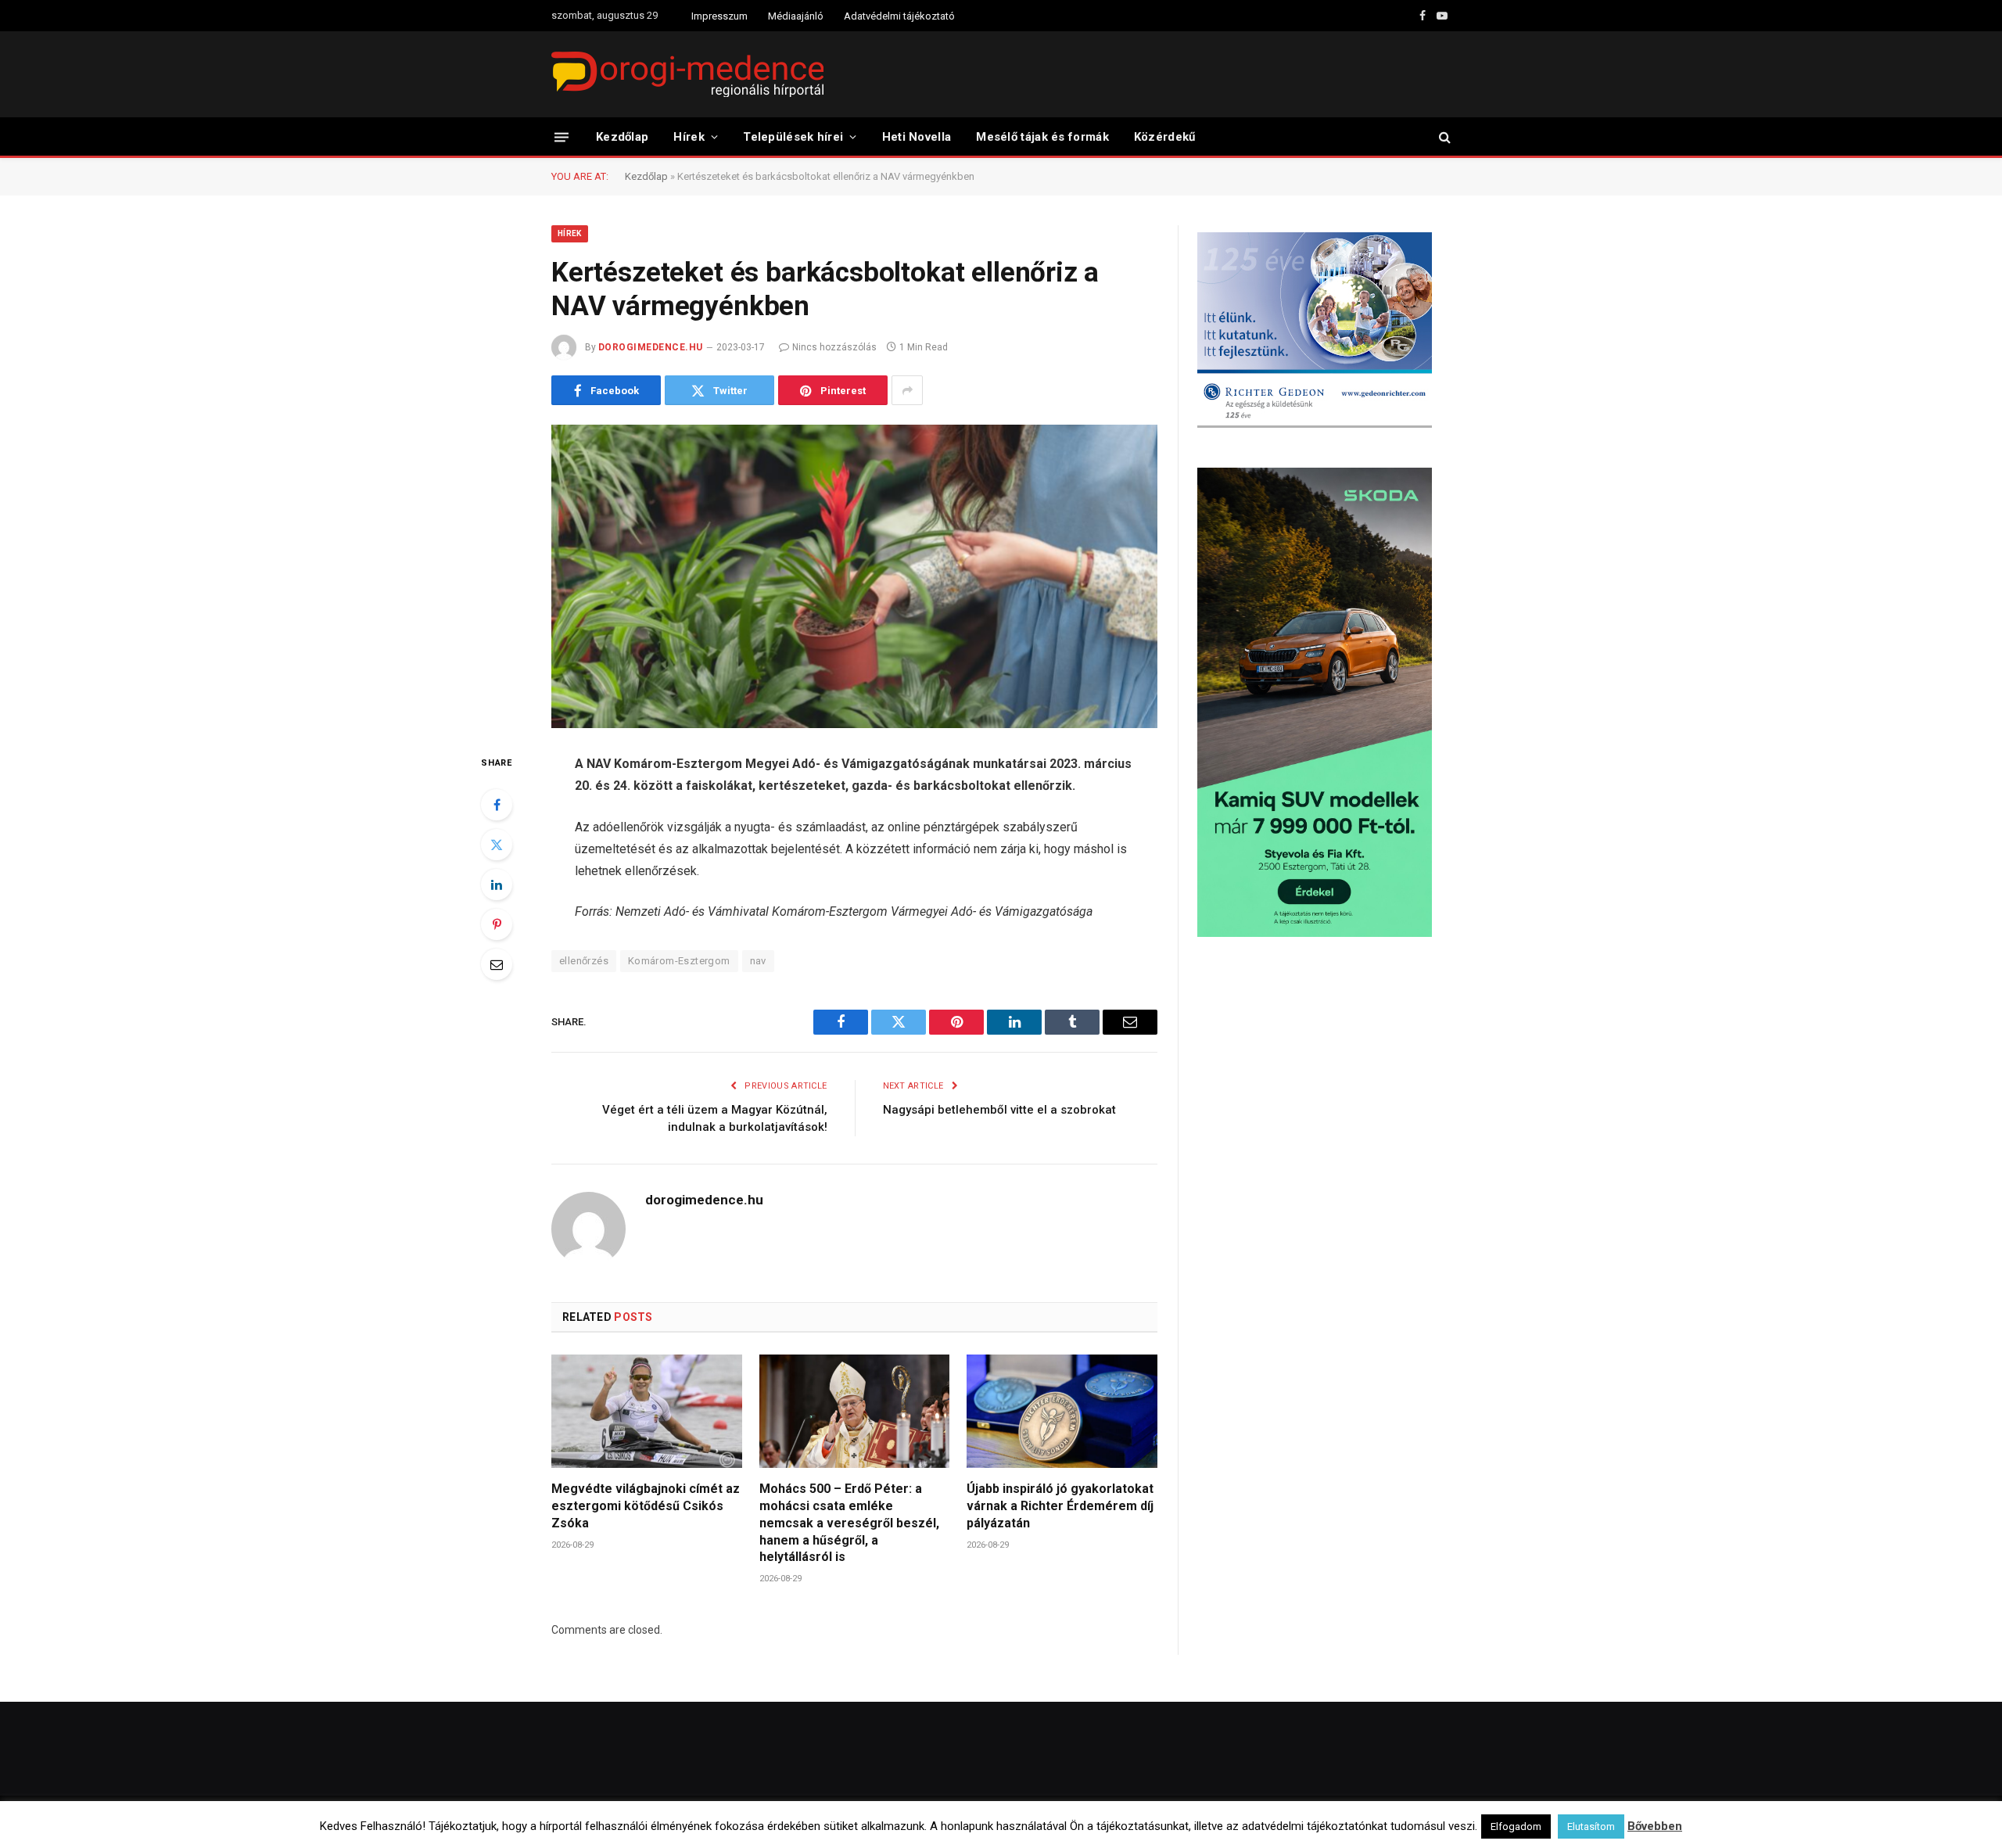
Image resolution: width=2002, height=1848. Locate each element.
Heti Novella (917, 137)
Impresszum (719, 16)
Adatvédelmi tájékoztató (899, 16)
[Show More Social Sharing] (907, 390)
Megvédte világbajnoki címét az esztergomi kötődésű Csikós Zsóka (646, 1506)
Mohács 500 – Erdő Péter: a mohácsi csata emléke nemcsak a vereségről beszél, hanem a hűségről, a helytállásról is (849, 1523)
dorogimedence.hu (651, 347)
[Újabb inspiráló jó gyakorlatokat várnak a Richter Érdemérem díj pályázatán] (1062, 1411)
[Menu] (561, 136)
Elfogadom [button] (1516, 1826)
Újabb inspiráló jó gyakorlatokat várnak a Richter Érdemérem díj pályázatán (1060, 1506)
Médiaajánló (796, 16)
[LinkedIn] (497, 885)
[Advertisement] (1324, 1075)
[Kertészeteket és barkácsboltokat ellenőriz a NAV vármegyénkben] (854, 576)
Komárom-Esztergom (679, 961)
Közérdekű (1165, 137)
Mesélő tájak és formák (1042, 137)
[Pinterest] (497, 924)
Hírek (689, 137)
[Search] (1443, 137)
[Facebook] (497, 805)
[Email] (497, 964)
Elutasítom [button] (1591, 1826)
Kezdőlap (622, 137)
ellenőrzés (584, 961)
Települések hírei (793, 137)
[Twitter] (497, 845)
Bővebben (1655, 1826)
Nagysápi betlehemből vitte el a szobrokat (999, 1110)
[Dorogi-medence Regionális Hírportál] (687, 74)
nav (758, 961)
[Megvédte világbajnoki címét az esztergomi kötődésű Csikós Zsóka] (647, 1411)
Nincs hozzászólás (834, 347)
